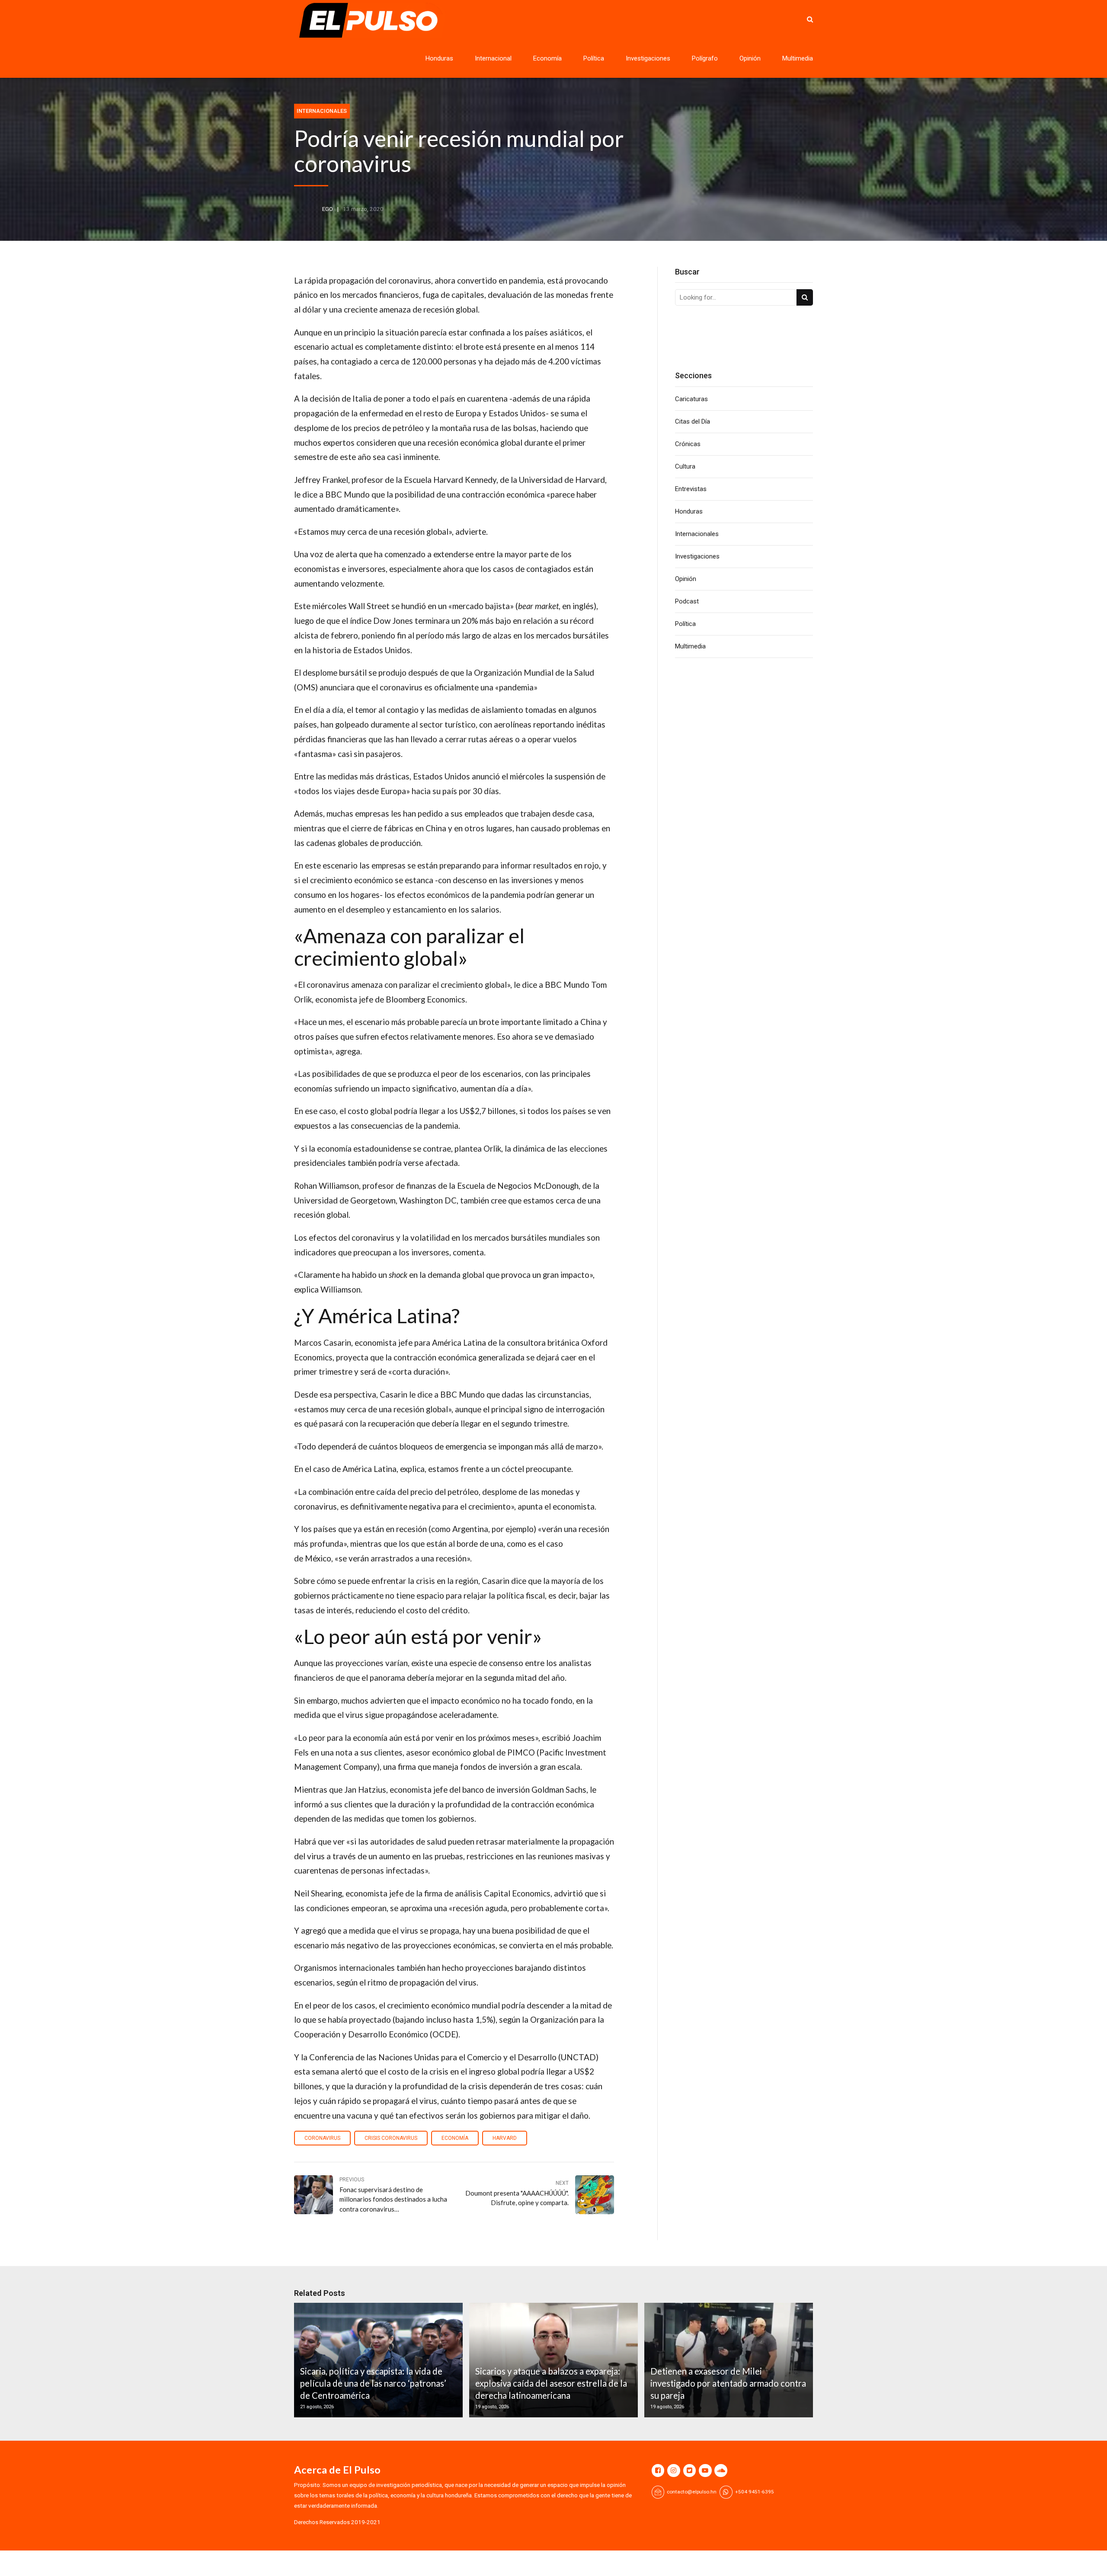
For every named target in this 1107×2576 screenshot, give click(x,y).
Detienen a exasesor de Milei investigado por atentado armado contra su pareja (728, 2383)
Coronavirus (322, 2138)
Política (594, 58)
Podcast (687, 601)
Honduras (439, 58)
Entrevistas (691, 489)
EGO (328, 209)
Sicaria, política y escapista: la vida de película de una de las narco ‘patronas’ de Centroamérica (373, 2383)
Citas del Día (693, 421)
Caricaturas (691, 399)
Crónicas (688, 444)
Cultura (685, 466)
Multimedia (798, 58)
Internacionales (322, 111)
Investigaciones (648, 58)
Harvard (505, 2138)
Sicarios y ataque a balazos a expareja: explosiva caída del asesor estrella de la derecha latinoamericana (551, 2383)
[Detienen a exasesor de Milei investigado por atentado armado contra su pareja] (727, 2360)
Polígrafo (705, 58)
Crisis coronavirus (391, 2138)
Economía (547, 58)
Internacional (493, 58)
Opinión (750, 58)
